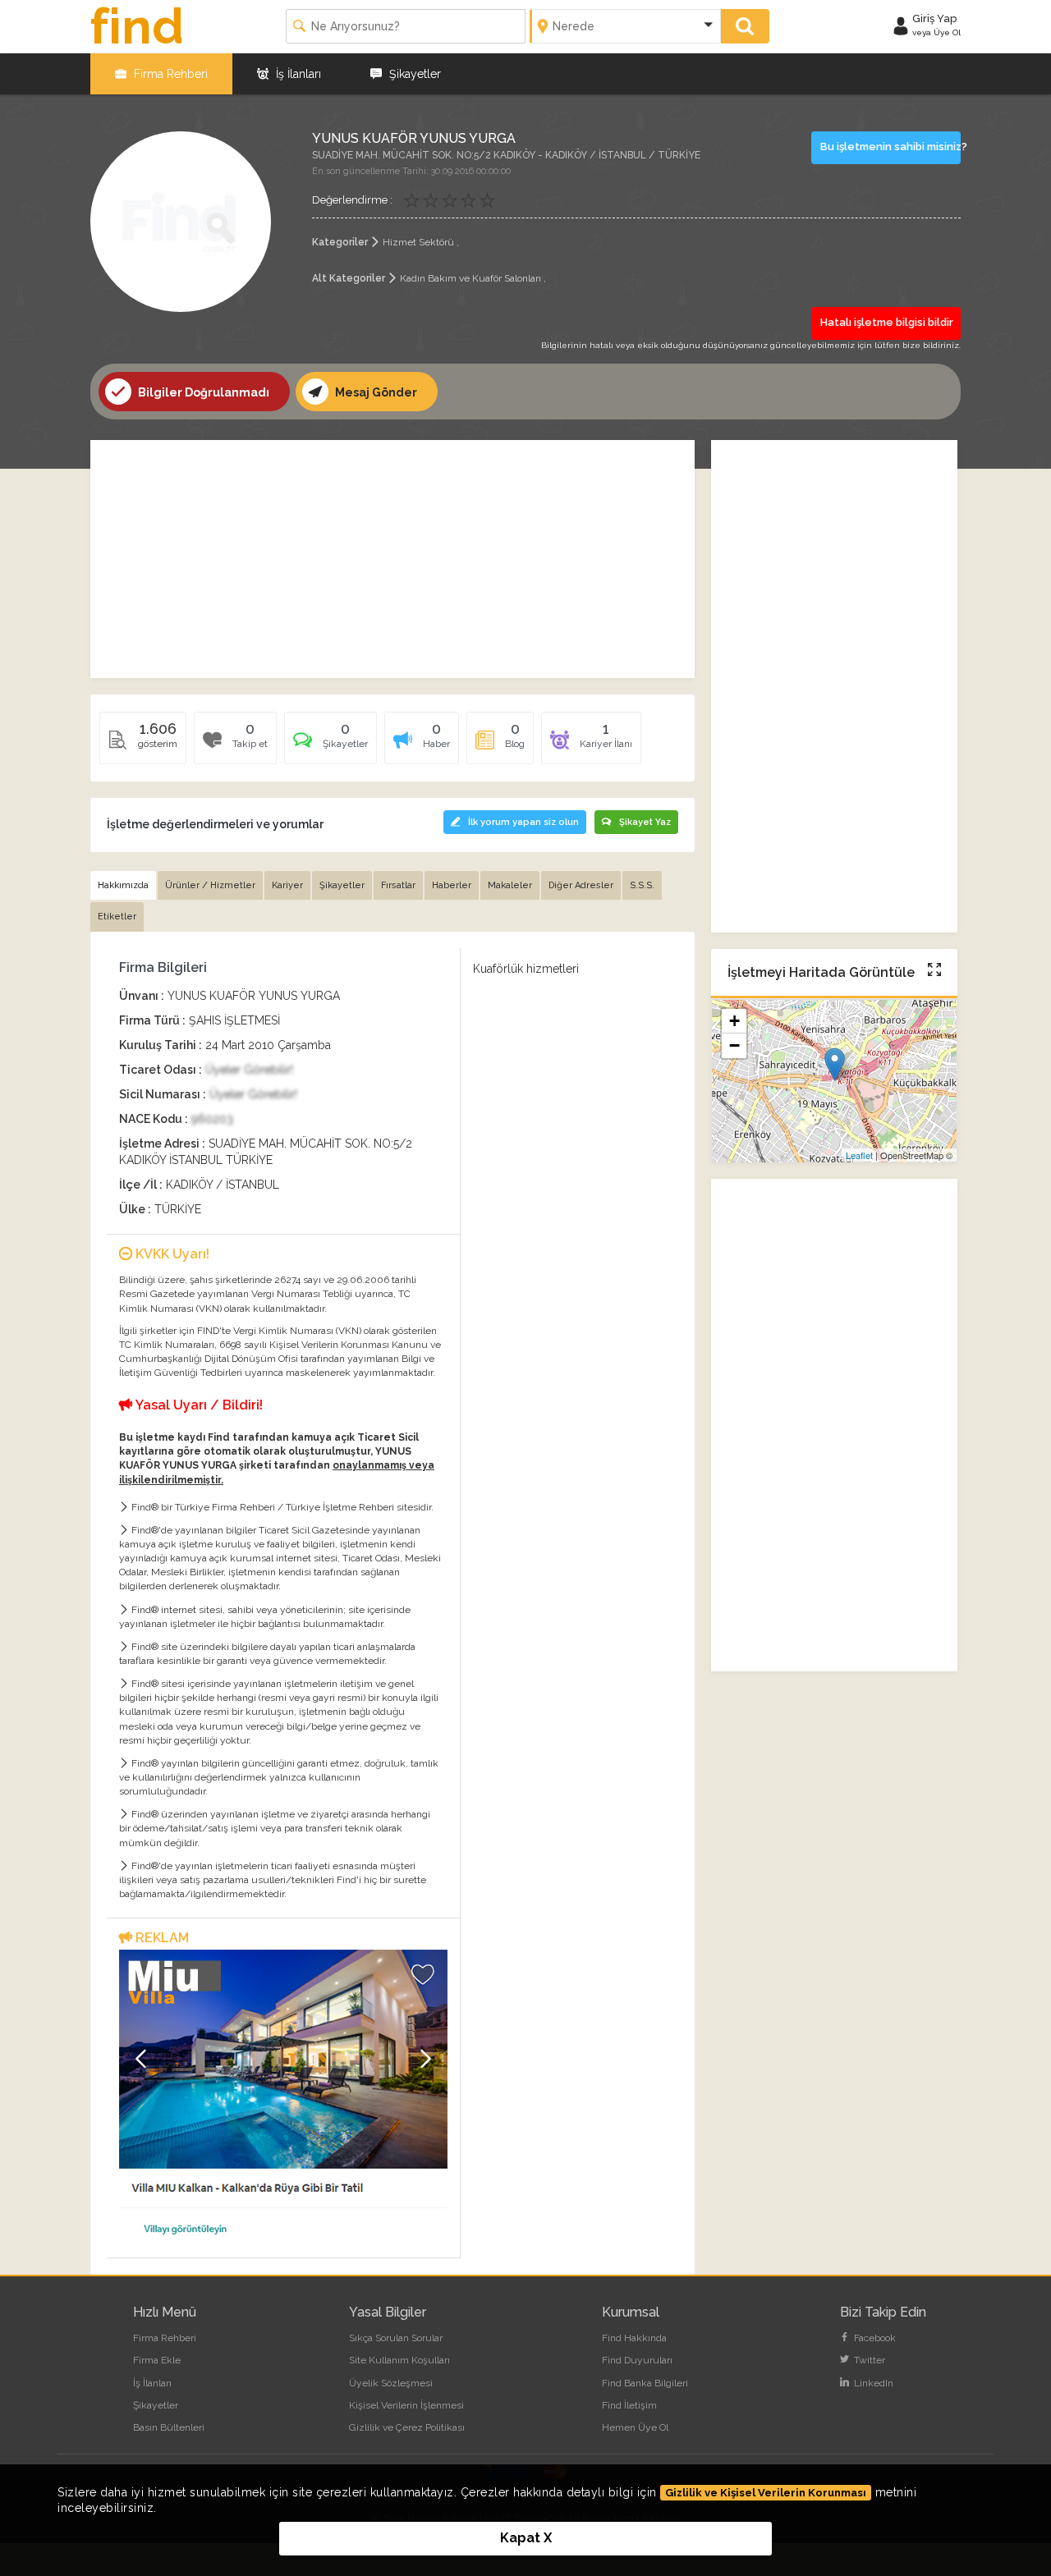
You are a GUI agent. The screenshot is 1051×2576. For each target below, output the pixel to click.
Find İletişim (629, 2405)
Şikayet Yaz (645, 822)
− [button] (734, 1046)
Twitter (868, 2360)
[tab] (330, 744)
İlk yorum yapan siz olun (523, 822)
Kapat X (526, 2538)
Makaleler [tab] (510, 885)
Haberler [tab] (452, 885)
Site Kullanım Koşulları (399, 2360)
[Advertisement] (392, 559)
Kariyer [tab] (287, 885)
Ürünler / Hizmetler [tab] (210, 885)
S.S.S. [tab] (642, 885)
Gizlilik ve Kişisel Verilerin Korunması (766, 2493)
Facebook (874, 2338)
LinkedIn (872, 2383)
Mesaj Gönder (375, 392)
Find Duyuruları (637, 2360)
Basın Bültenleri (169, 2427)
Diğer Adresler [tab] (581, 885)
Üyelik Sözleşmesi (391, 2383)
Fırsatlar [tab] (398, 885)
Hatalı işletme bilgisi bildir (887, 322)
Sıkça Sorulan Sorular (396, 2338)
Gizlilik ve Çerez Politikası (407, 2427)
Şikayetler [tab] (342, 885)
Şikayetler (413, 74)
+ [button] (734, 1022)
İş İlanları (297, 74)
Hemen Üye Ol (635, 2427)
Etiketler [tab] (117, 917)
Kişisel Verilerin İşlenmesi (406, 2405)
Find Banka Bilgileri (645, 2383)
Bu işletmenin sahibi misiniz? (891, 147)
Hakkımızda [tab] (123, 885)
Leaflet (859, 1155)
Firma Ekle (157, 2360)
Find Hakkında (634, 2338)
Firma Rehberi (169, 74)
